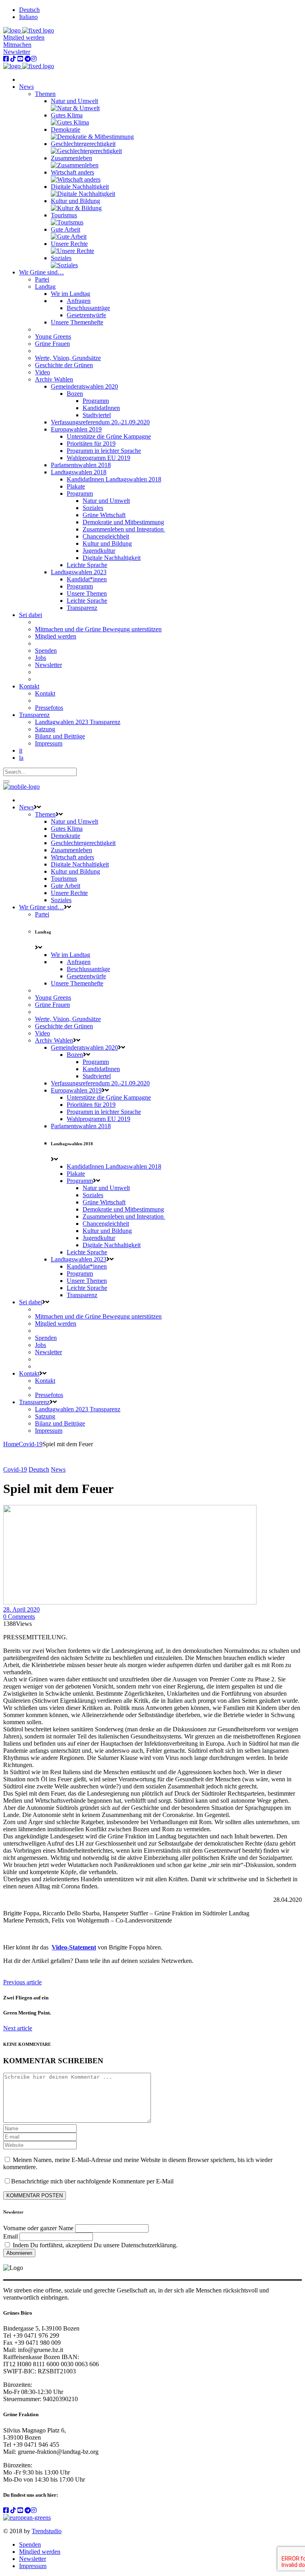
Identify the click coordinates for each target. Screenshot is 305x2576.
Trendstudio (47, 2531)
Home (11, 1444)
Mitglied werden (24, 37)
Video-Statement (74, 1947)
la (21, 758)
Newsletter (17, 52)
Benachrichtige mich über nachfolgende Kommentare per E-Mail (92, 2181)
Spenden (30, 2544)
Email (11, 2236)
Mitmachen (17, 45)
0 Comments (19, 1617)
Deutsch (39, 1469)
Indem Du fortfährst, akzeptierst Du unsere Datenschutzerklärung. (94, 2245)
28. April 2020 (21, 1609)
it (21, 750)
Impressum (33, 2566)
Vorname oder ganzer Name (38, 2228)
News (58, 1469)
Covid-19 (31, 1444)
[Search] (6, 782)
